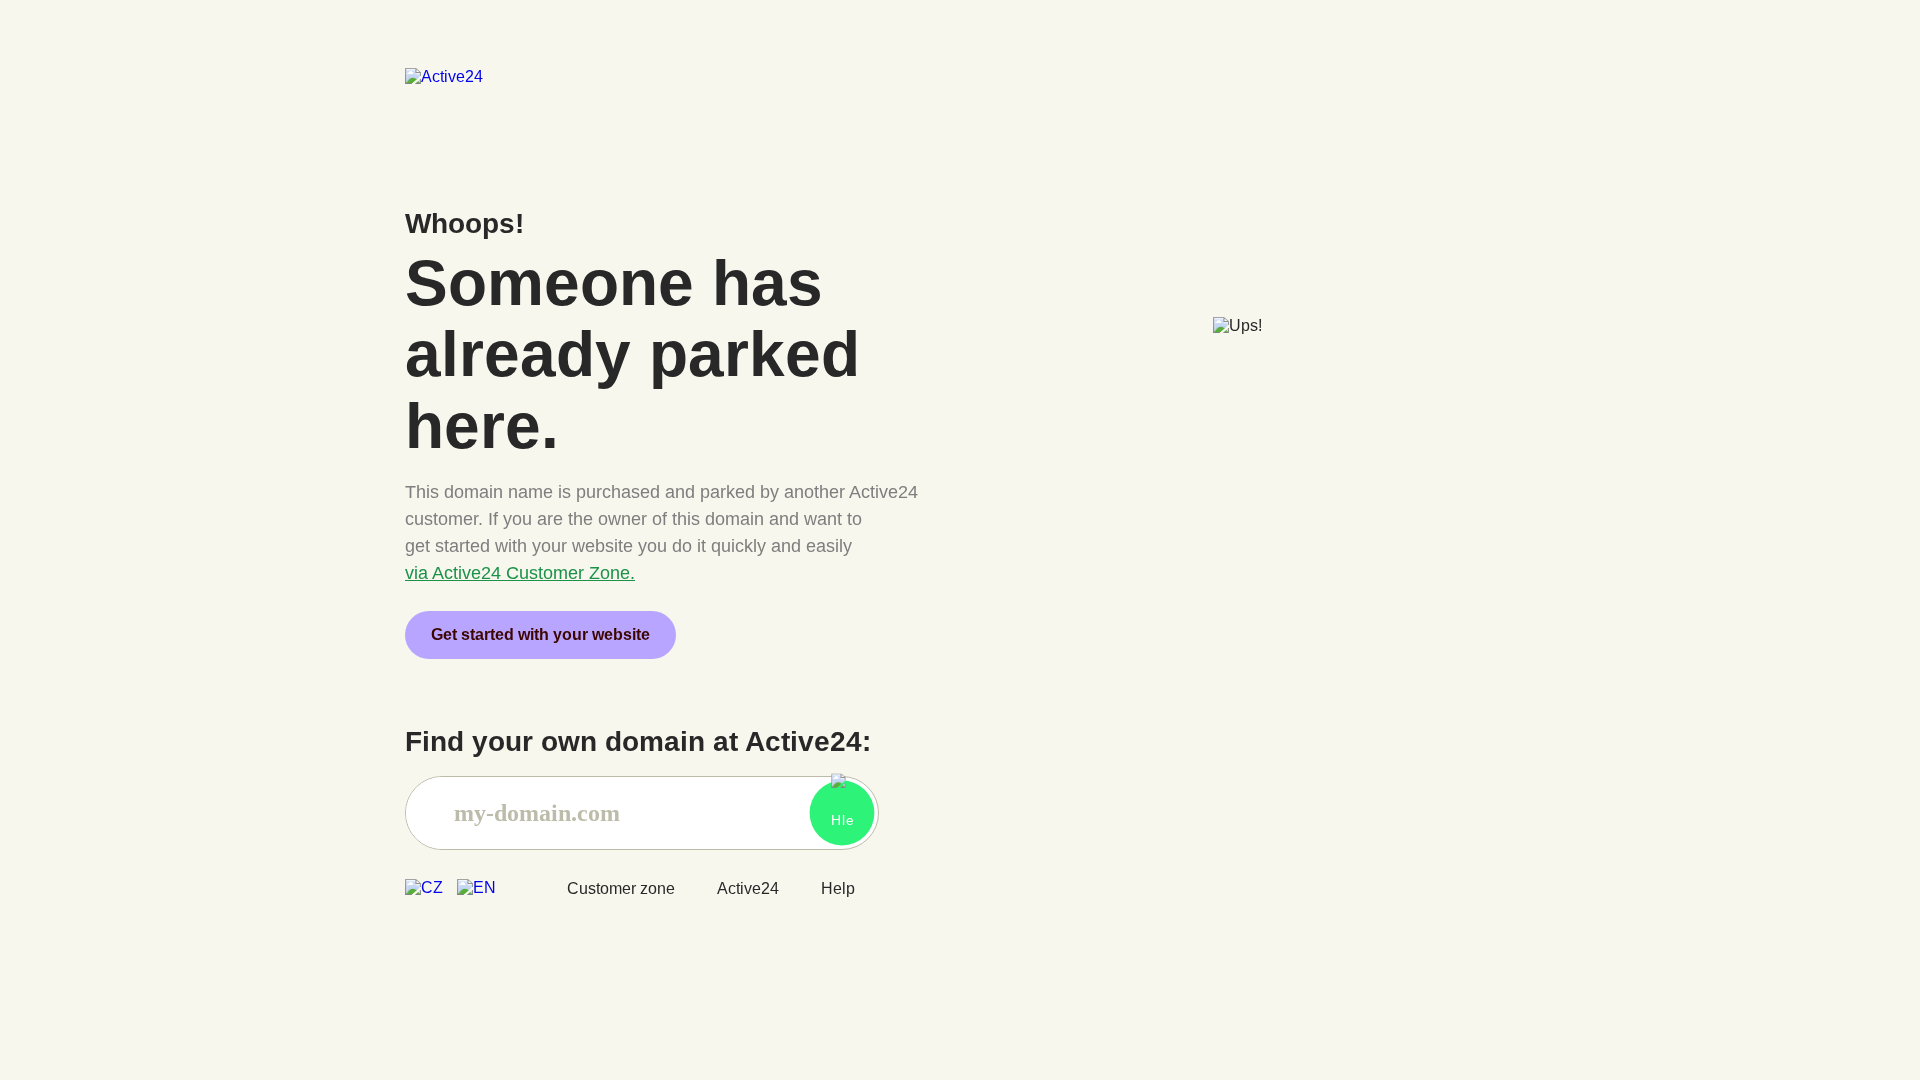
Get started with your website (540, 634)
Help (838, 888)
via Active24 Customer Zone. (520, 573)
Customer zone (621, 888)
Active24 (748, 888)
